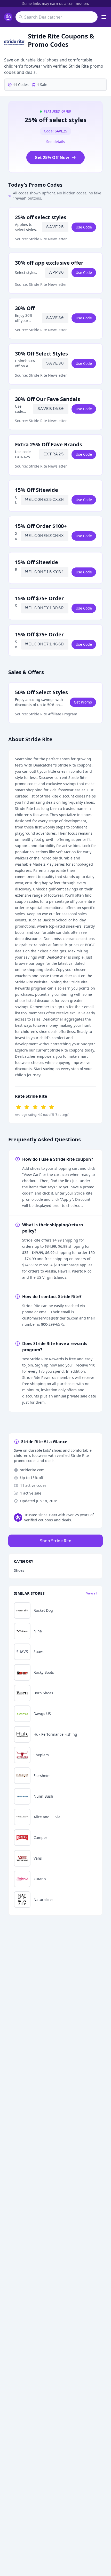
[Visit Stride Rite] (14, 42)
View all (92, 1593)
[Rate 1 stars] (19, 1107)
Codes (21, 85)
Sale (42, 85)
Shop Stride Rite (56, 1541)
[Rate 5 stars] (52, 1107)
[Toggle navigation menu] (104, 17)
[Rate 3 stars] (35, 1107)
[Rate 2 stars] (27, 1107)
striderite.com (32, 1470)
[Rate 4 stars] (43, 1107)
